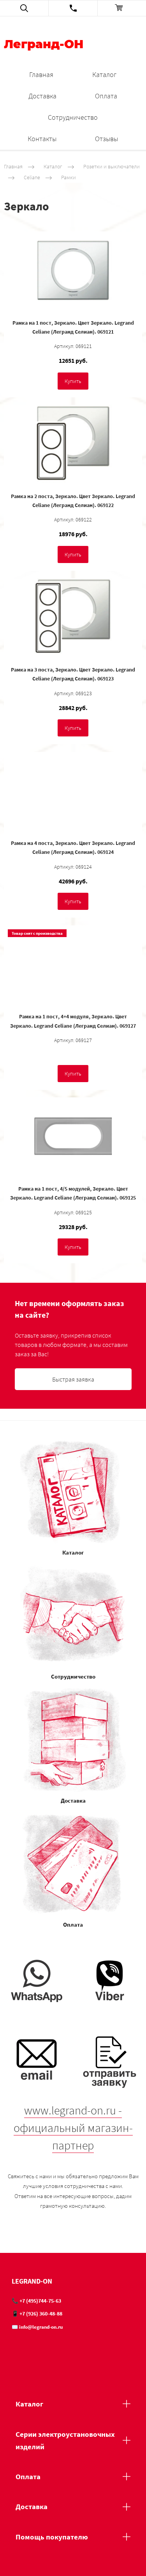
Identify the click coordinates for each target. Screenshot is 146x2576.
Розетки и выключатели (112, 166)
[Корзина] (122, 8)
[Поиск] (24, 8)
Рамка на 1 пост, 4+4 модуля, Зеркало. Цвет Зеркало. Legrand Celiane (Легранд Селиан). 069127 (73, 1021)
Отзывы (106, 139)
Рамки (69, 177)
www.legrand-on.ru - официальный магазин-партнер (73, 2128)
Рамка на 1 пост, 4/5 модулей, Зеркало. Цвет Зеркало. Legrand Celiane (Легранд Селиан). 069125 (73, 1193)
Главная (41, 74)
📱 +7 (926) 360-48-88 (37, 2314)
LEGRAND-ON (32, 2281)
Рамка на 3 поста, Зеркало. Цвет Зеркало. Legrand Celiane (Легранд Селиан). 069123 (73, 674)
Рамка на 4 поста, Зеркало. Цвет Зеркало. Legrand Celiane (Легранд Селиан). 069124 (73, 847)
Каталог (104, 74)
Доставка (42, 96)
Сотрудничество (73, 117)
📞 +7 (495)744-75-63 (36, 2301)
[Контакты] (73, 8)
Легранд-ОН (44, 45)
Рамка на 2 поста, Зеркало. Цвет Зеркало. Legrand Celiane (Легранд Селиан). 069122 (73, 501)
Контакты (42, 139)
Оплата (106, 96)
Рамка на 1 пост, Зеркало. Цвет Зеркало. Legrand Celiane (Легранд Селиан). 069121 (73, 327)
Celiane (32, 177)
